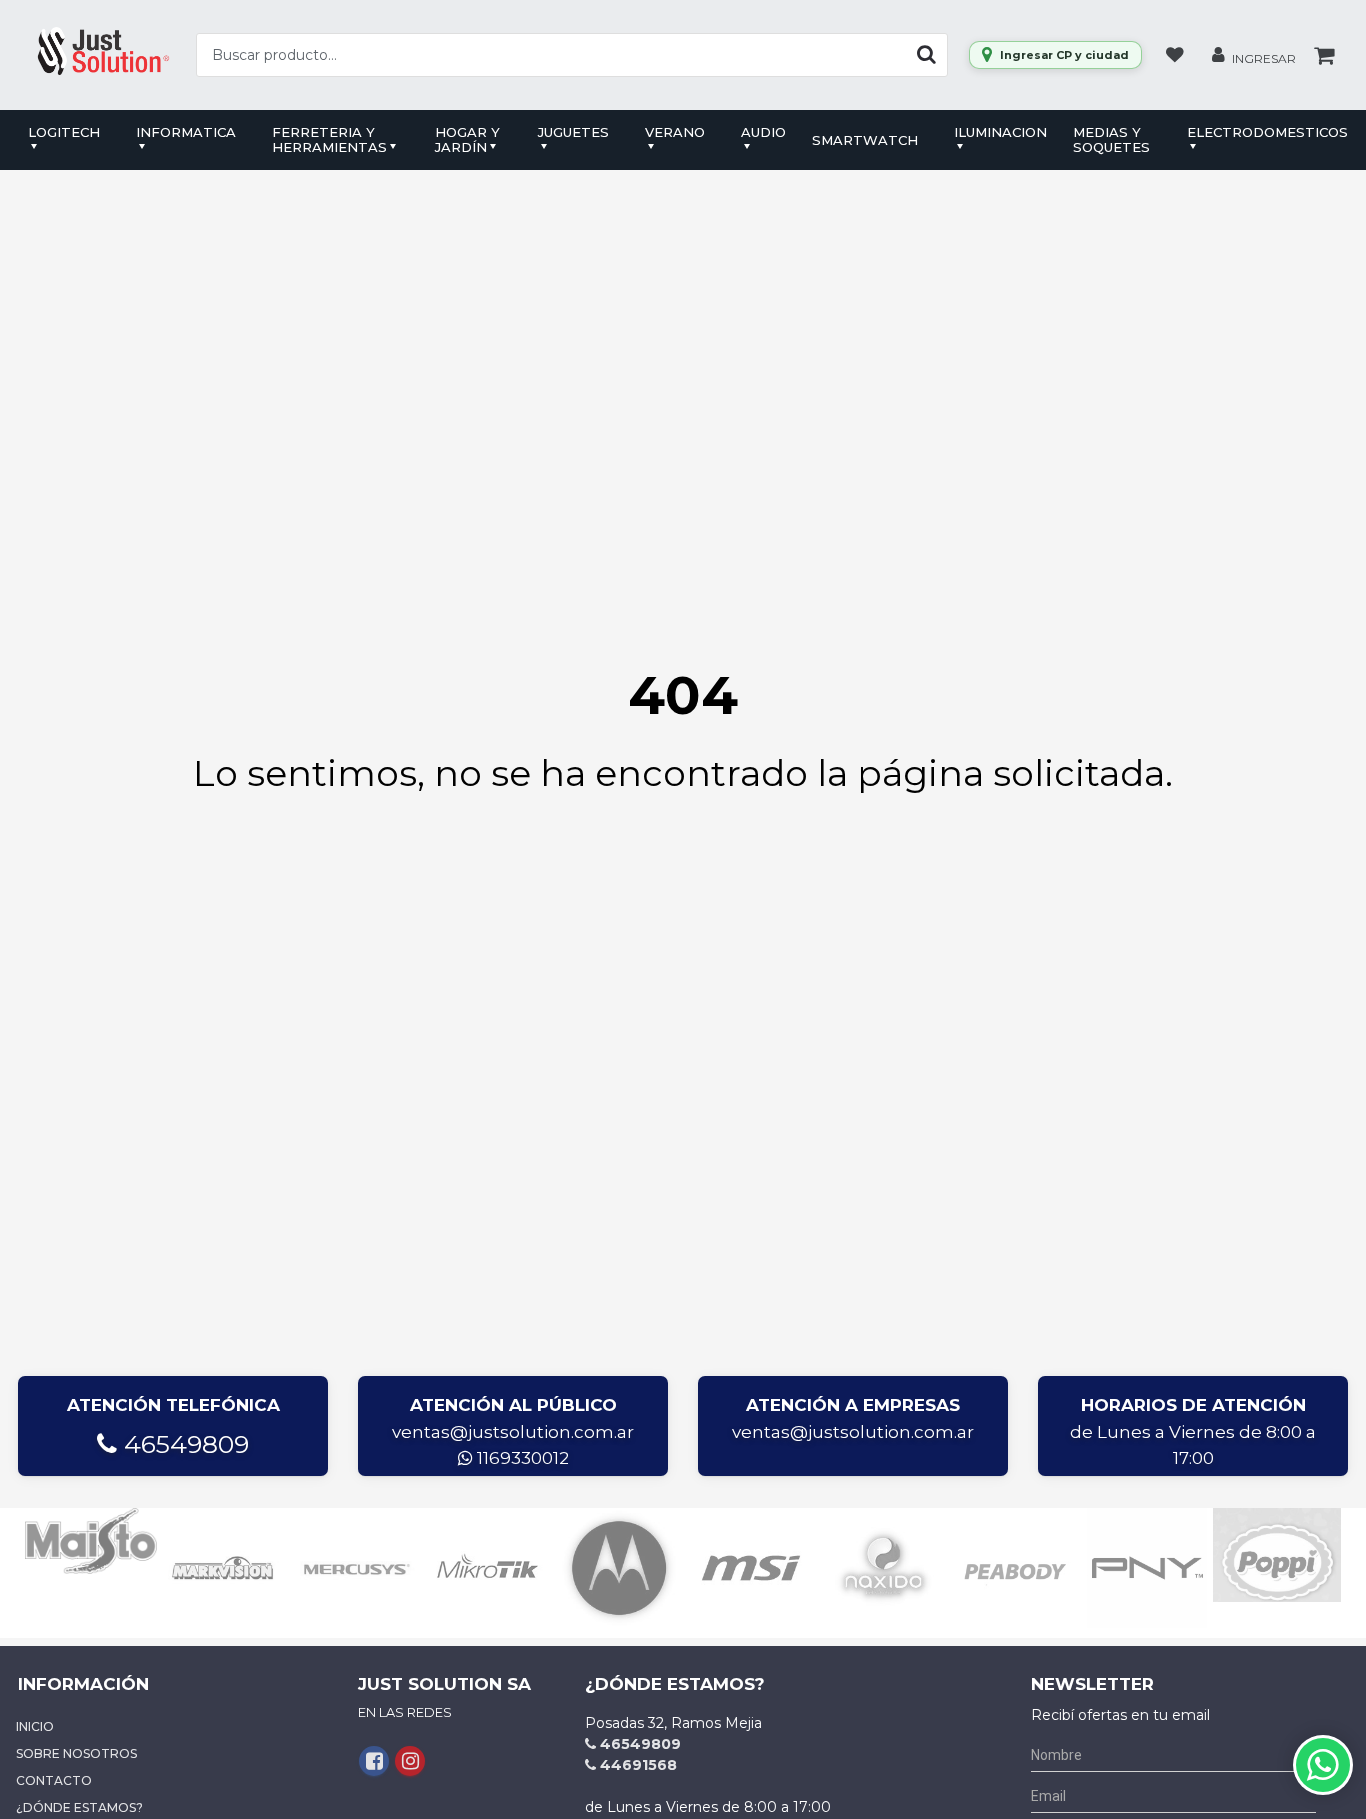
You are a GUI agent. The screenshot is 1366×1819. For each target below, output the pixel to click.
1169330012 (521, 1458)
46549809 (183, 1444)
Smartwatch (865, 140)
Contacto (54, 1780)
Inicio (35, 1726)
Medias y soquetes (1111, 139)
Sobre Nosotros (76, 1753)
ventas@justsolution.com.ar (513, 1432)
